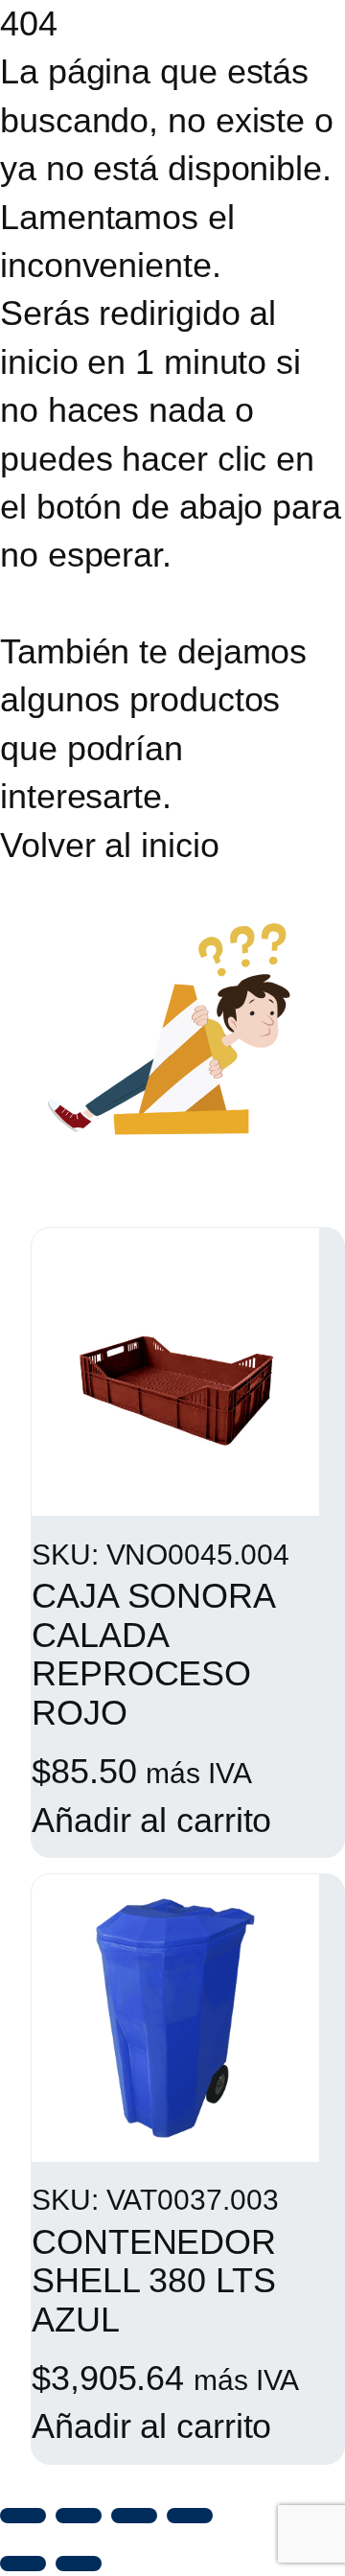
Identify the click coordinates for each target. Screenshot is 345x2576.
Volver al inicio (109, 845)
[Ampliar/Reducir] (23, 2516)
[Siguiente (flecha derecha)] (79, 2564)
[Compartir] (134, 2516)
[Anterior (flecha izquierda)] (23, 2564)
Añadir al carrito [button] (151, 1820)
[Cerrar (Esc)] (190, 2516)
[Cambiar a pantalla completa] (79, 2516)
